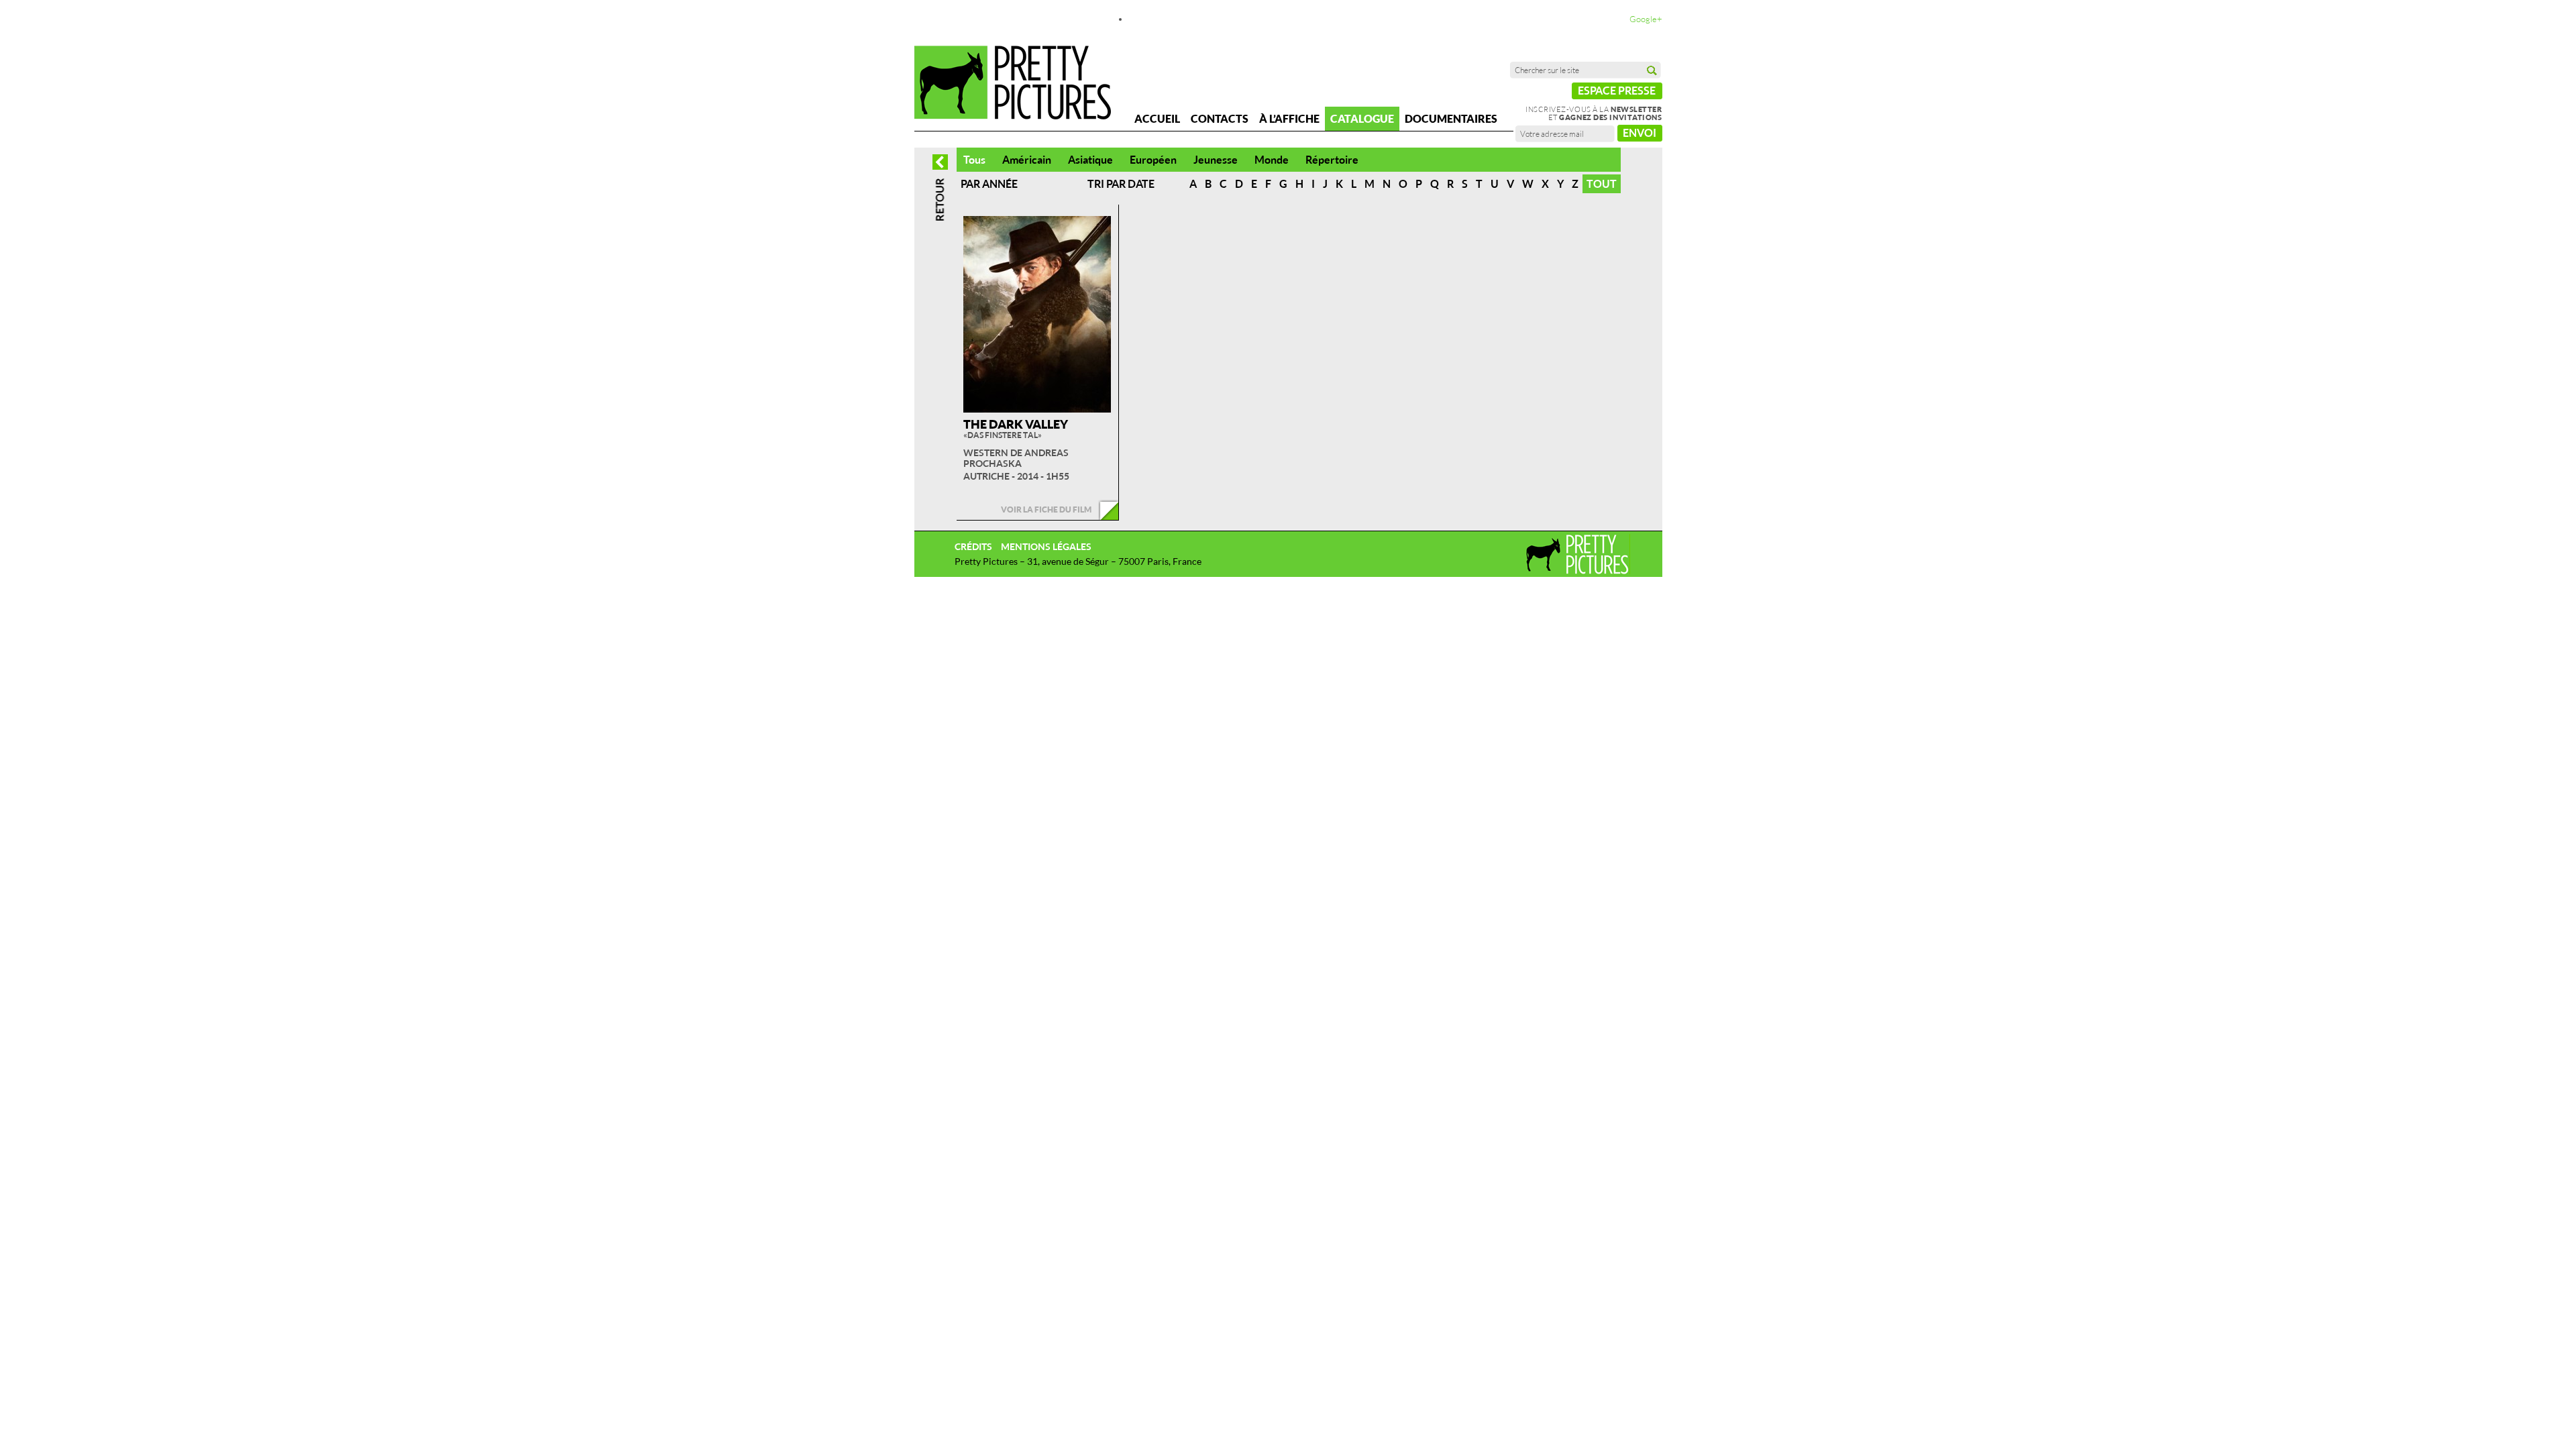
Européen (1153, 160)
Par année (989, 184)
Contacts (1220, 119)
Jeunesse (1216, 160)
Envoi (1640, 133)
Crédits (973, 546)
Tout (1602, 184)
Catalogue (1362, 119)
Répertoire (1332, 160)
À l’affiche (1289, 119)
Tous (974, 160)
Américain (1027, 160)
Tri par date (1121, 184)
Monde (1272, 160)
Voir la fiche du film (1046, 509)
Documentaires (1451, 119)
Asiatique (1090, 160)
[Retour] (940, 190)
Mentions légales (1046, 546)
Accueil (1157, 119)
